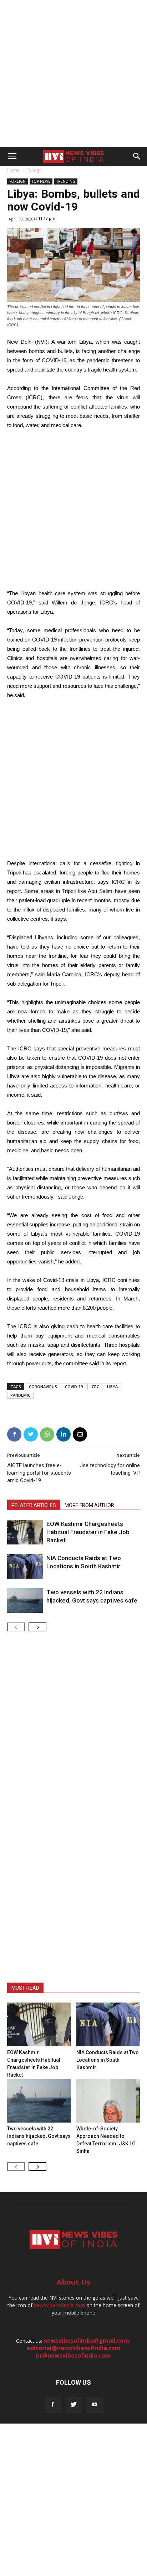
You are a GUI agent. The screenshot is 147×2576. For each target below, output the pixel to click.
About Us (73, 2282)
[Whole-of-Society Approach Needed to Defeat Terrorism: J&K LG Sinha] (108, 2101)
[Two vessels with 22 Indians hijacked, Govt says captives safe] (25, 1601)
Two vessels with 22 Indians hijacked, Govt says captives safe (39, 2136)
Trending (66, 181)
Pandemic (20, 1395)
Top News (41, 181)
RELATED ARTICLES (34, 1505)
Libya (112, 1386)
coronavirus (43, 1386)
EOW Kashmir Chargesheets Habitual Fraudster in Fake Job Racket (88, 1532)
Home (13, 170)
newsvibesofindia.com (59, 2305)
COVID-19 (74, 1386)
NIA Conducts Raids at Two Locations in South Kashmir (108, 2060)
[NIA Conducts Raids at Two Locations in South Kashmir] (25, 1566)
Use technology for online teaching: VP (110, 1469)
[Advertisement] (73, 73)
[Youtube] (95, 2405)
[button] (137, 156)
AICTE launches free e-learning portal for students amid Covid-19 (39, 1473)
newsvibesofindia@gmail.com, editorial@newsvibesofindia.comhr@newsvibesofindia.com (79, 2348)
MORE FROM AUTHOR (89, 1505)
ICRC (95, 1386)
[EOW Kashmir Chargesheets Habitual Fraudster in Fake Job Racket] (25, 1532)
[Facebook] (53, 2405)
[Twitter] (74, 2405)
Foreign (34, 170)
